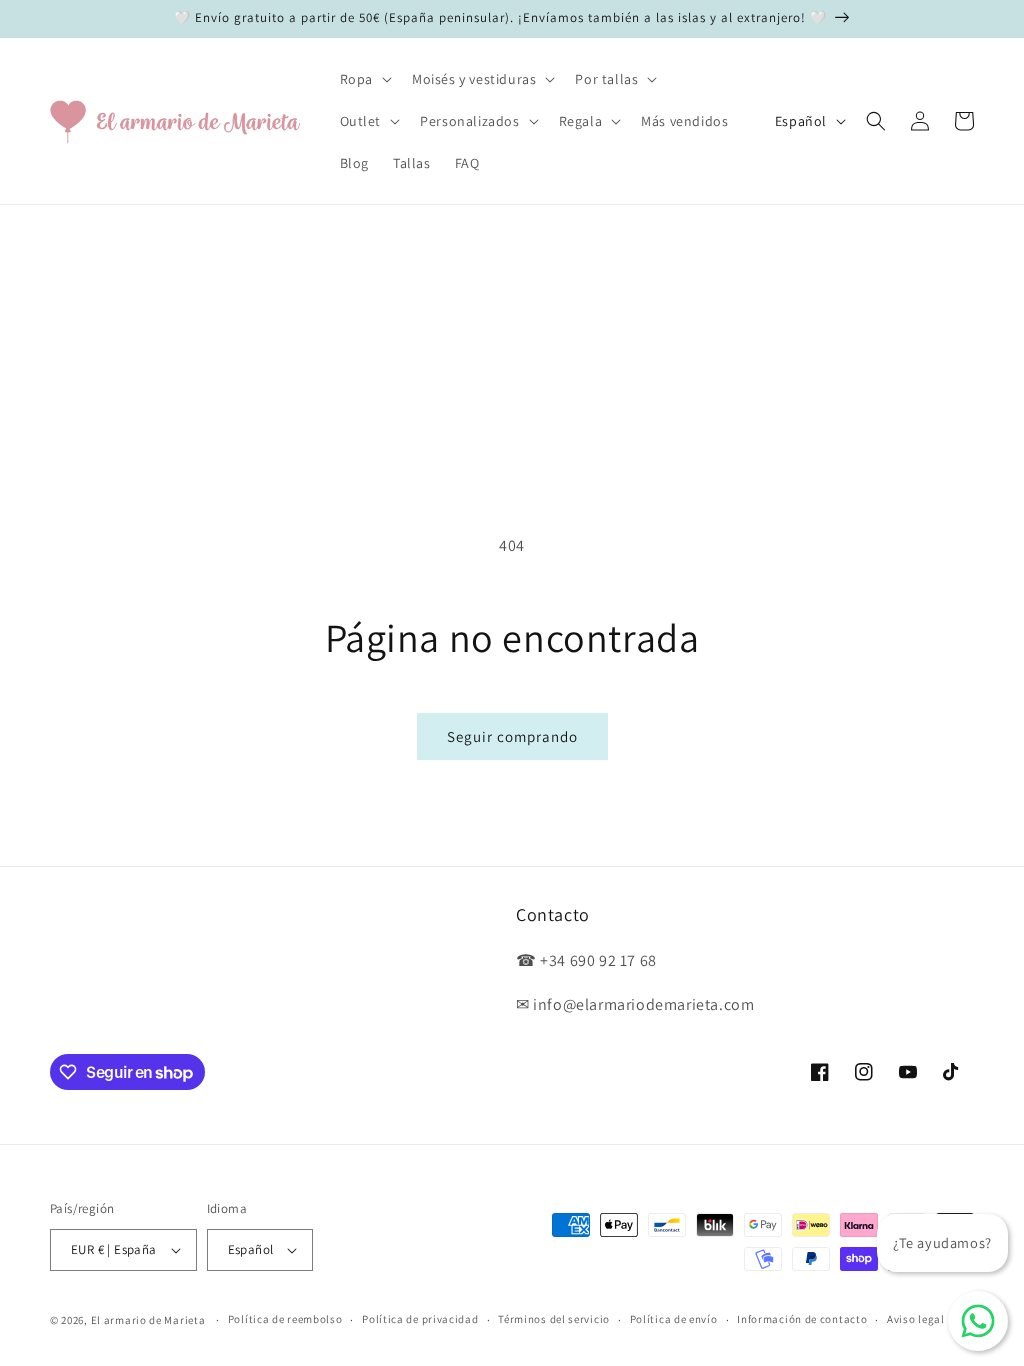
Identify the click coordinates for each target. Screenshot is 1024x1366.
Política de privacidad (420, 1319)
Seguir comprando (512, 736)
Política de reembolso (285, 1319)
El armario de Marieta (148, 1320)
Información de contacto (802, 1319)
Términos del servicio (554, 1319)
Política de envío (674, 1319)
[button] (364, 79)
